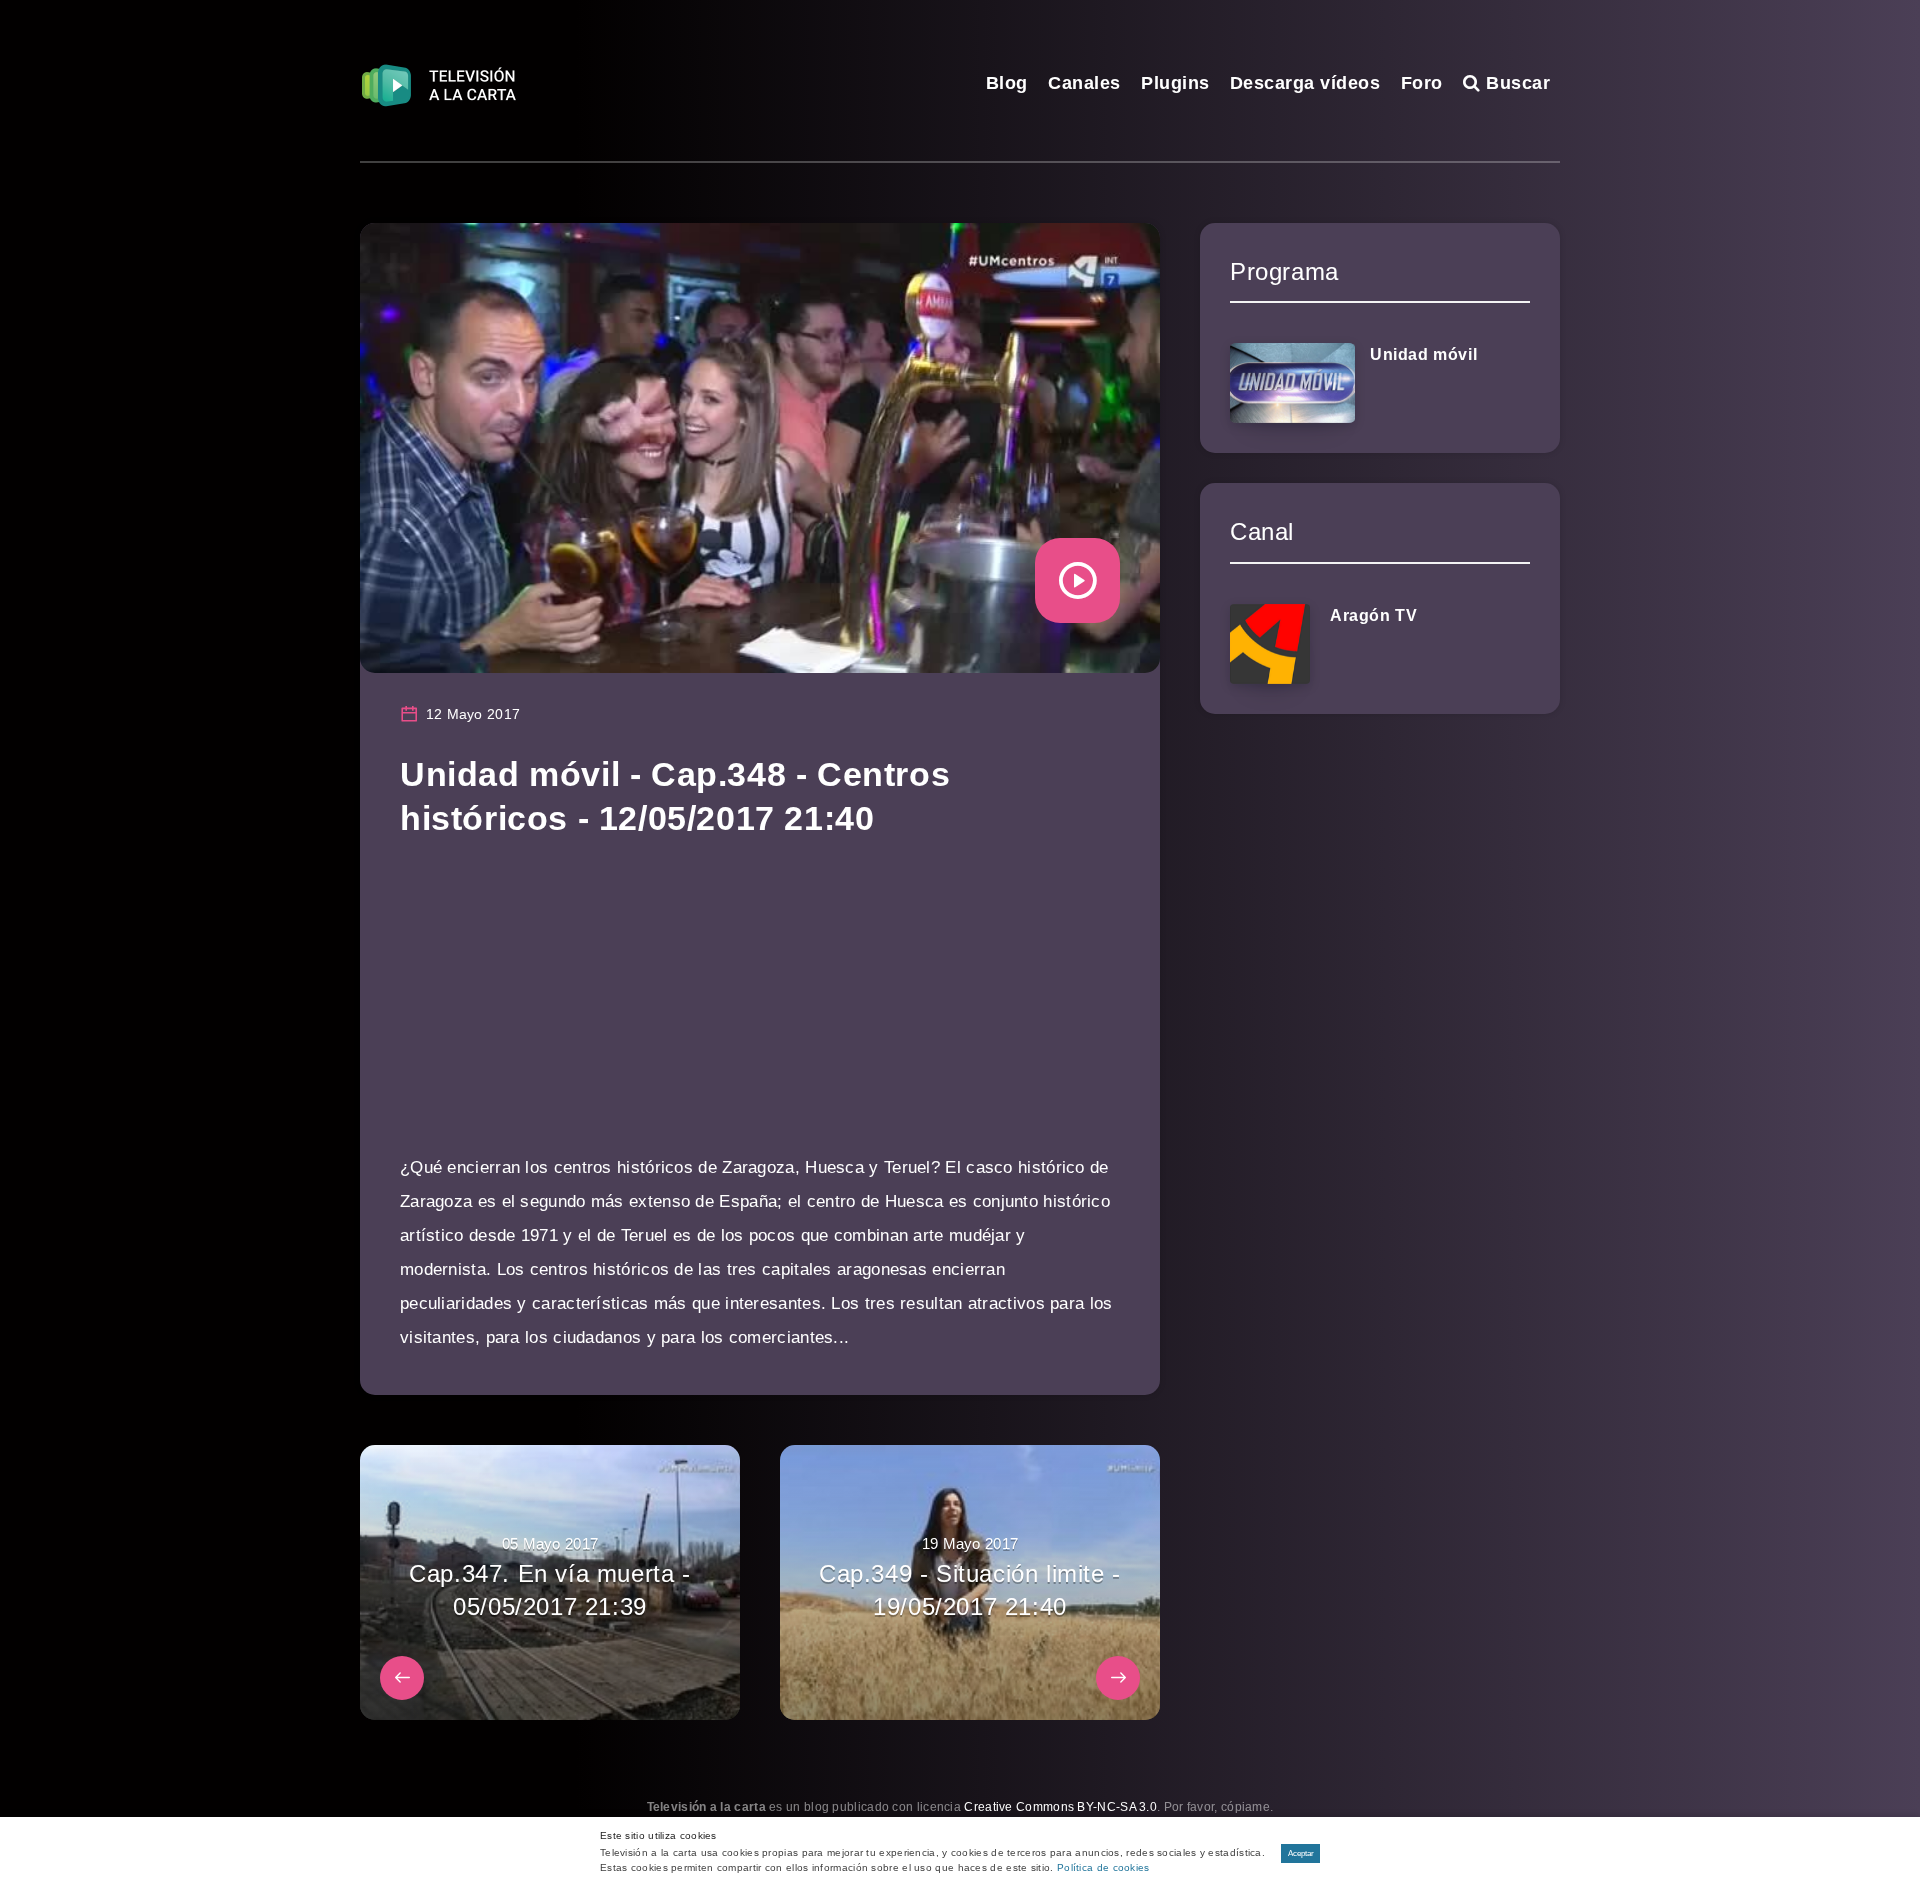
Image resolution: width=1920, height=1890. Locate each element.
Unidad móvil (1423, 354)
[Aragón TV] (1270, 644)
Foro (1422, 83)
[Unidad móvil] (1292, 383)
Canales (1084, 83)
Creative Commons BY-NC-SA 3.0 (1060, 1807)
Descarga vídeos (1305, 83)
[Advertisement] (760, 1011)
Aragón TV (1373, 615)
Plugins (1175, 83)
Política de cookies (1103, 1867)
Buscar (1515, 83)
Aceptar (1301, 1853)
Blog (1007, 83)
